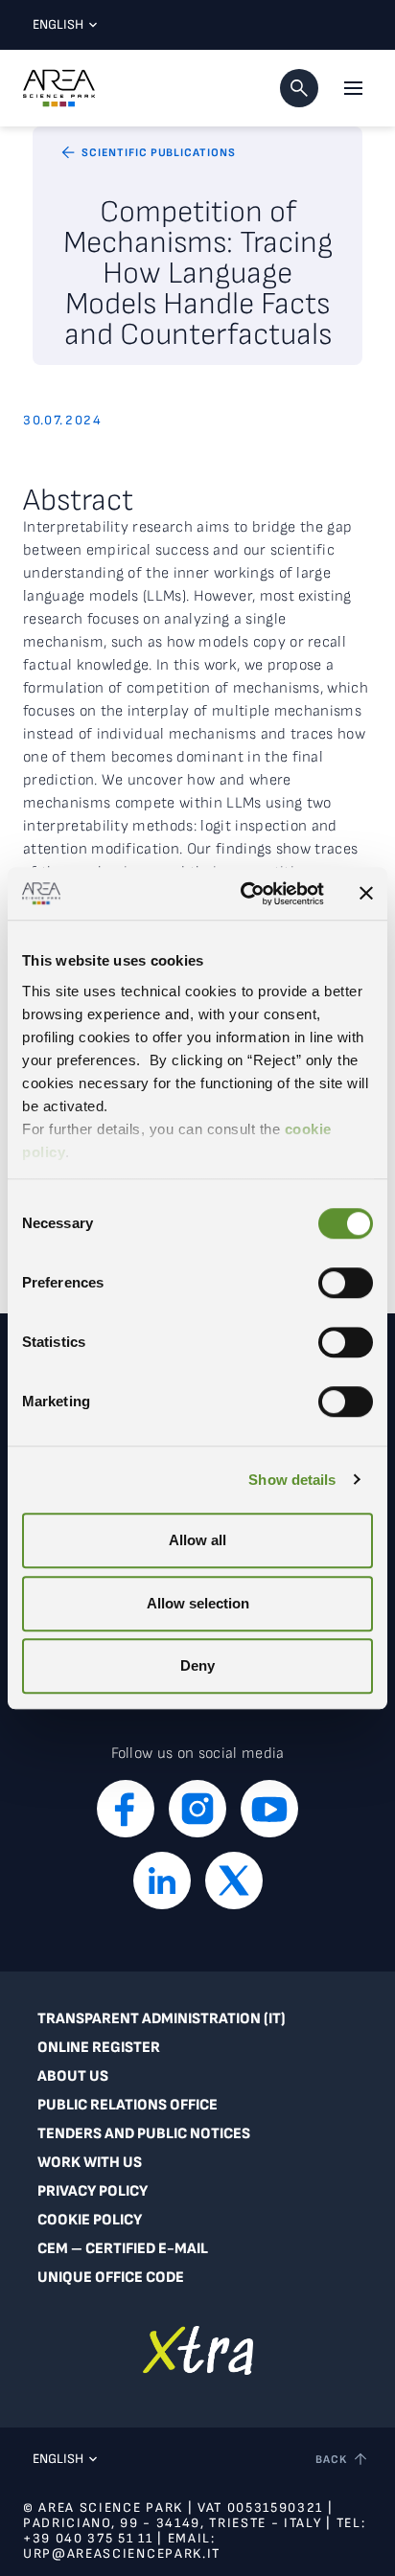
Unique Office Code (111, 2278)
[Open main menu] (353, 88)
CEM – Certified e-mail (123, 2249)
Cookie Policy (90, 2220)
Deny (197, 1665)
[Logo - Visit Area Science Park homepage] (59, 88)
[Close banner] (366, 894)
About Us (73, 2076)
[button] (299, 88)
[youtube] (269, 1809)
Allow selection (198, 1603)
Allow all (197, 1540)
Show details (292, 1480)
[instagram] (197, 1809)
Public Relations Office (128, 2105)
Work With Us (90, 2163)
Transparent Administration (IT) (162, 2019)
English (58, 24)
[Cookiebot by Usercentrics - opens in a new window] (244, 894)
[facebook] (126, 1809)
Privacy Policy (93, 2191)
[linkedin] (162, 1881)
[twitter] (234, 1881)
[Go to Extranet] (198, 2350)
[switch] (346, 1283)
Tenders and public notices (144, 2134)
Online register (99, 2048)
